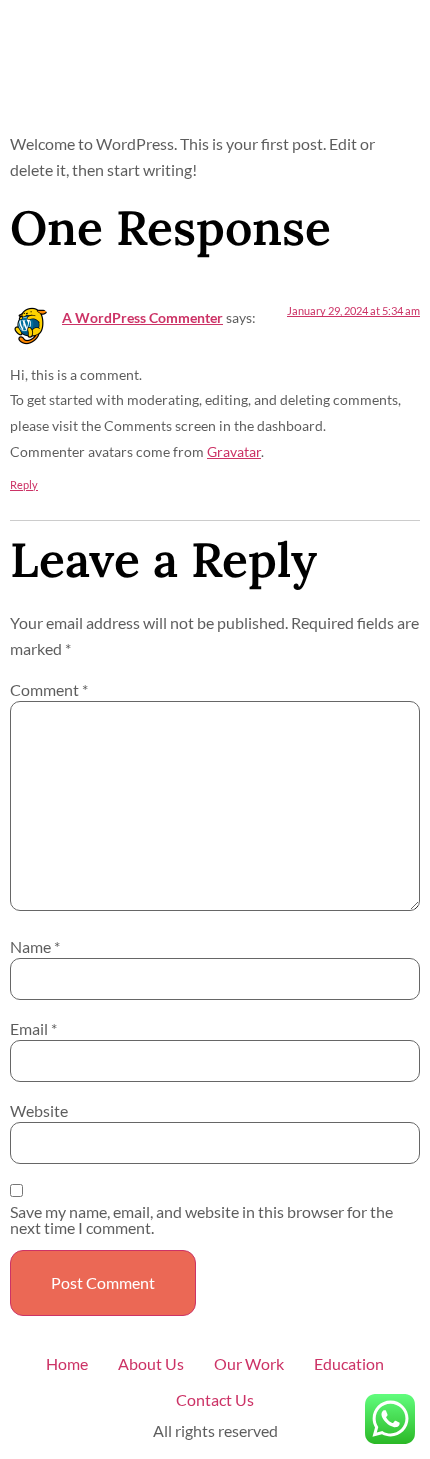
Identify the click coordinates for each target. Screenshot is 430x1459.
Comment (49, 690)
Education (349, 1363)
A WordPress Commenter (142, 317)
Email (33, 1029)
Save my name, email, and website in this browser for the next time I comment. (201, 1220)
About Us (151, 1363)
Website (39, 1111)
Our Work (249, 1363)
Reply (24, 484)
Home (67, 1363)
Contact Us (215, 1399)
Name (35, 947)
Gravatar (234, 451)
